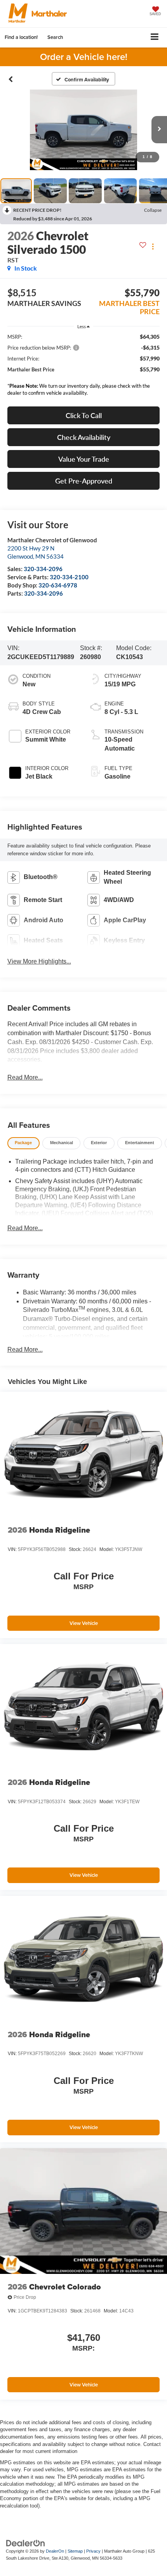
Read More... (25, 1077)
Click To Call (84, 415)
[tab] (23, 1143)
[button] (11, 79)
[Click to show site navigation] (155, 38)
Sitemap (75, 2551)
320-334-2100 (69, 577)
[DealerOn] (26, 2543)
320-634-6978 (58, 585)
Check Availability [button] (84, 437)
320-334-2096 (43, 569)
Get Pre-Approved (84, 481)
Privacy (93, 2551)
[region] (84, 367)
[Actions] (153, 246)
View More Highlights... (39, 961)
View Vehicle (84, 1623)
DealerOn (55, 2551)
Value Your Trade (84, 459)
